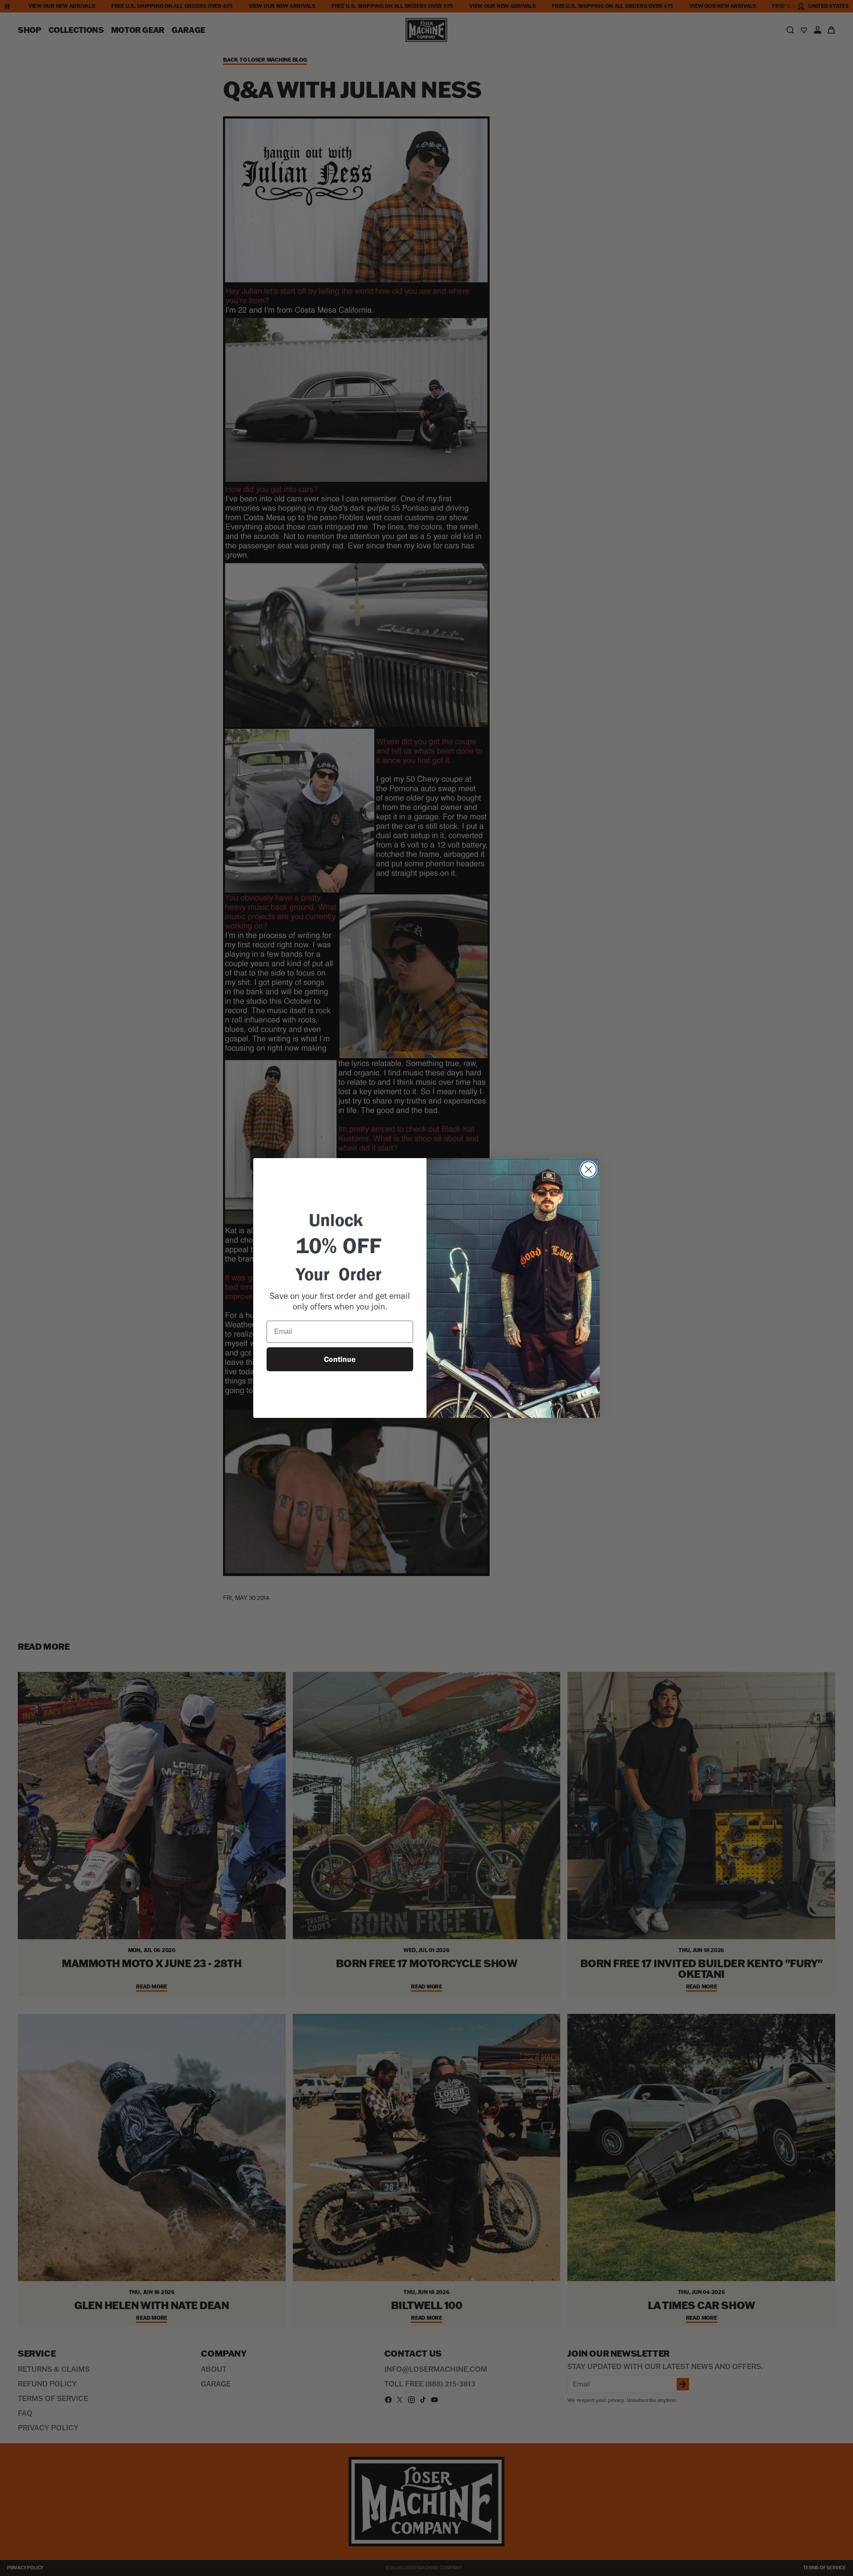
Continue (340, 1359)
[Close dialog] (588, 1169)
